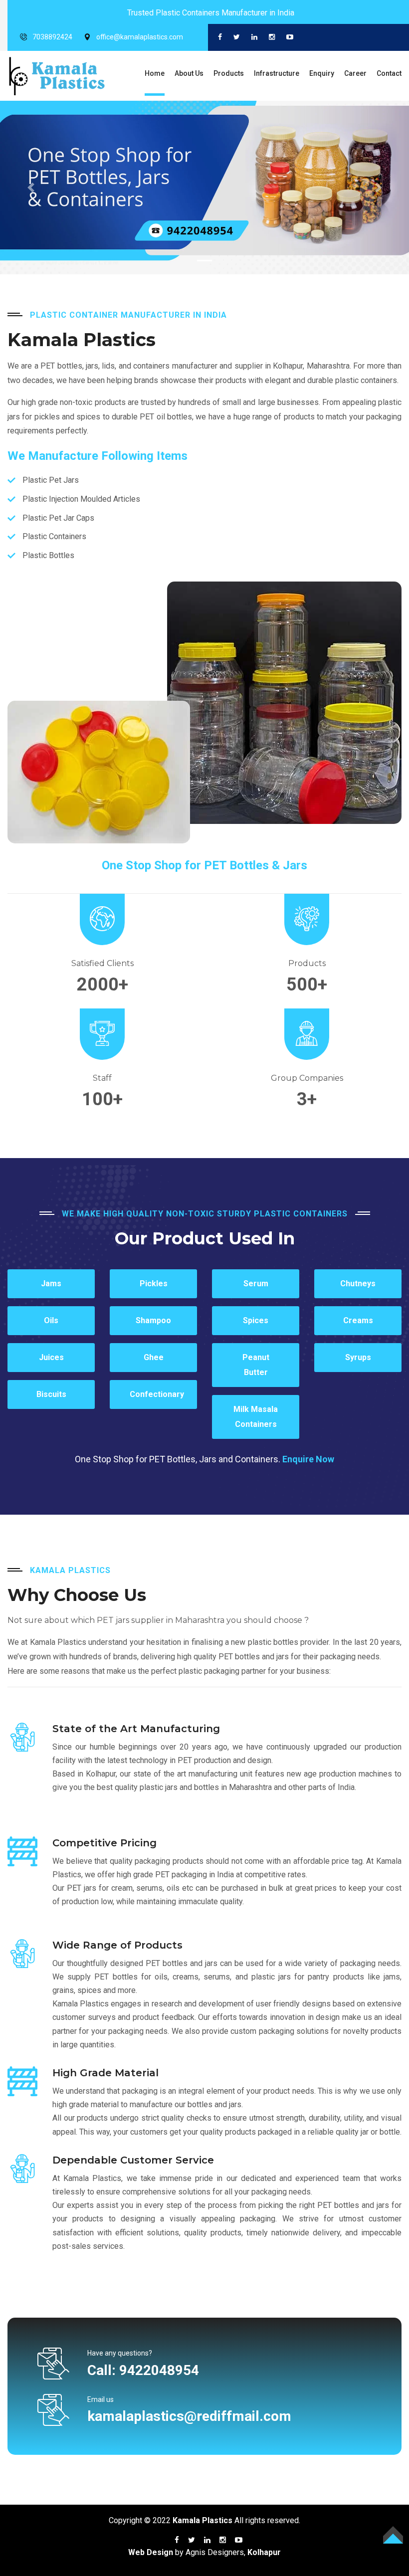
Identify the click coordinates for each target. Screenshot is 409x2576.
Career (355, 73)
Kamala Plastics (203, 2520)
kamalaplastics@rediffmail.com (189, 2416)
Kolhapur (264, 2552)
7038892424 (52, 37)
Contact (389, 73)
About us (189, 73)
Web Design (151, 2552)
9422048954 (159, 2370)
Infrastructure (277, 73)
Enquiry (322, 73)
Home (155, 73)
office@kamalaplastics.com (140, 37)
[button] (31, 188)
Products (229, 73)
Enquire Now (308, 1459)
